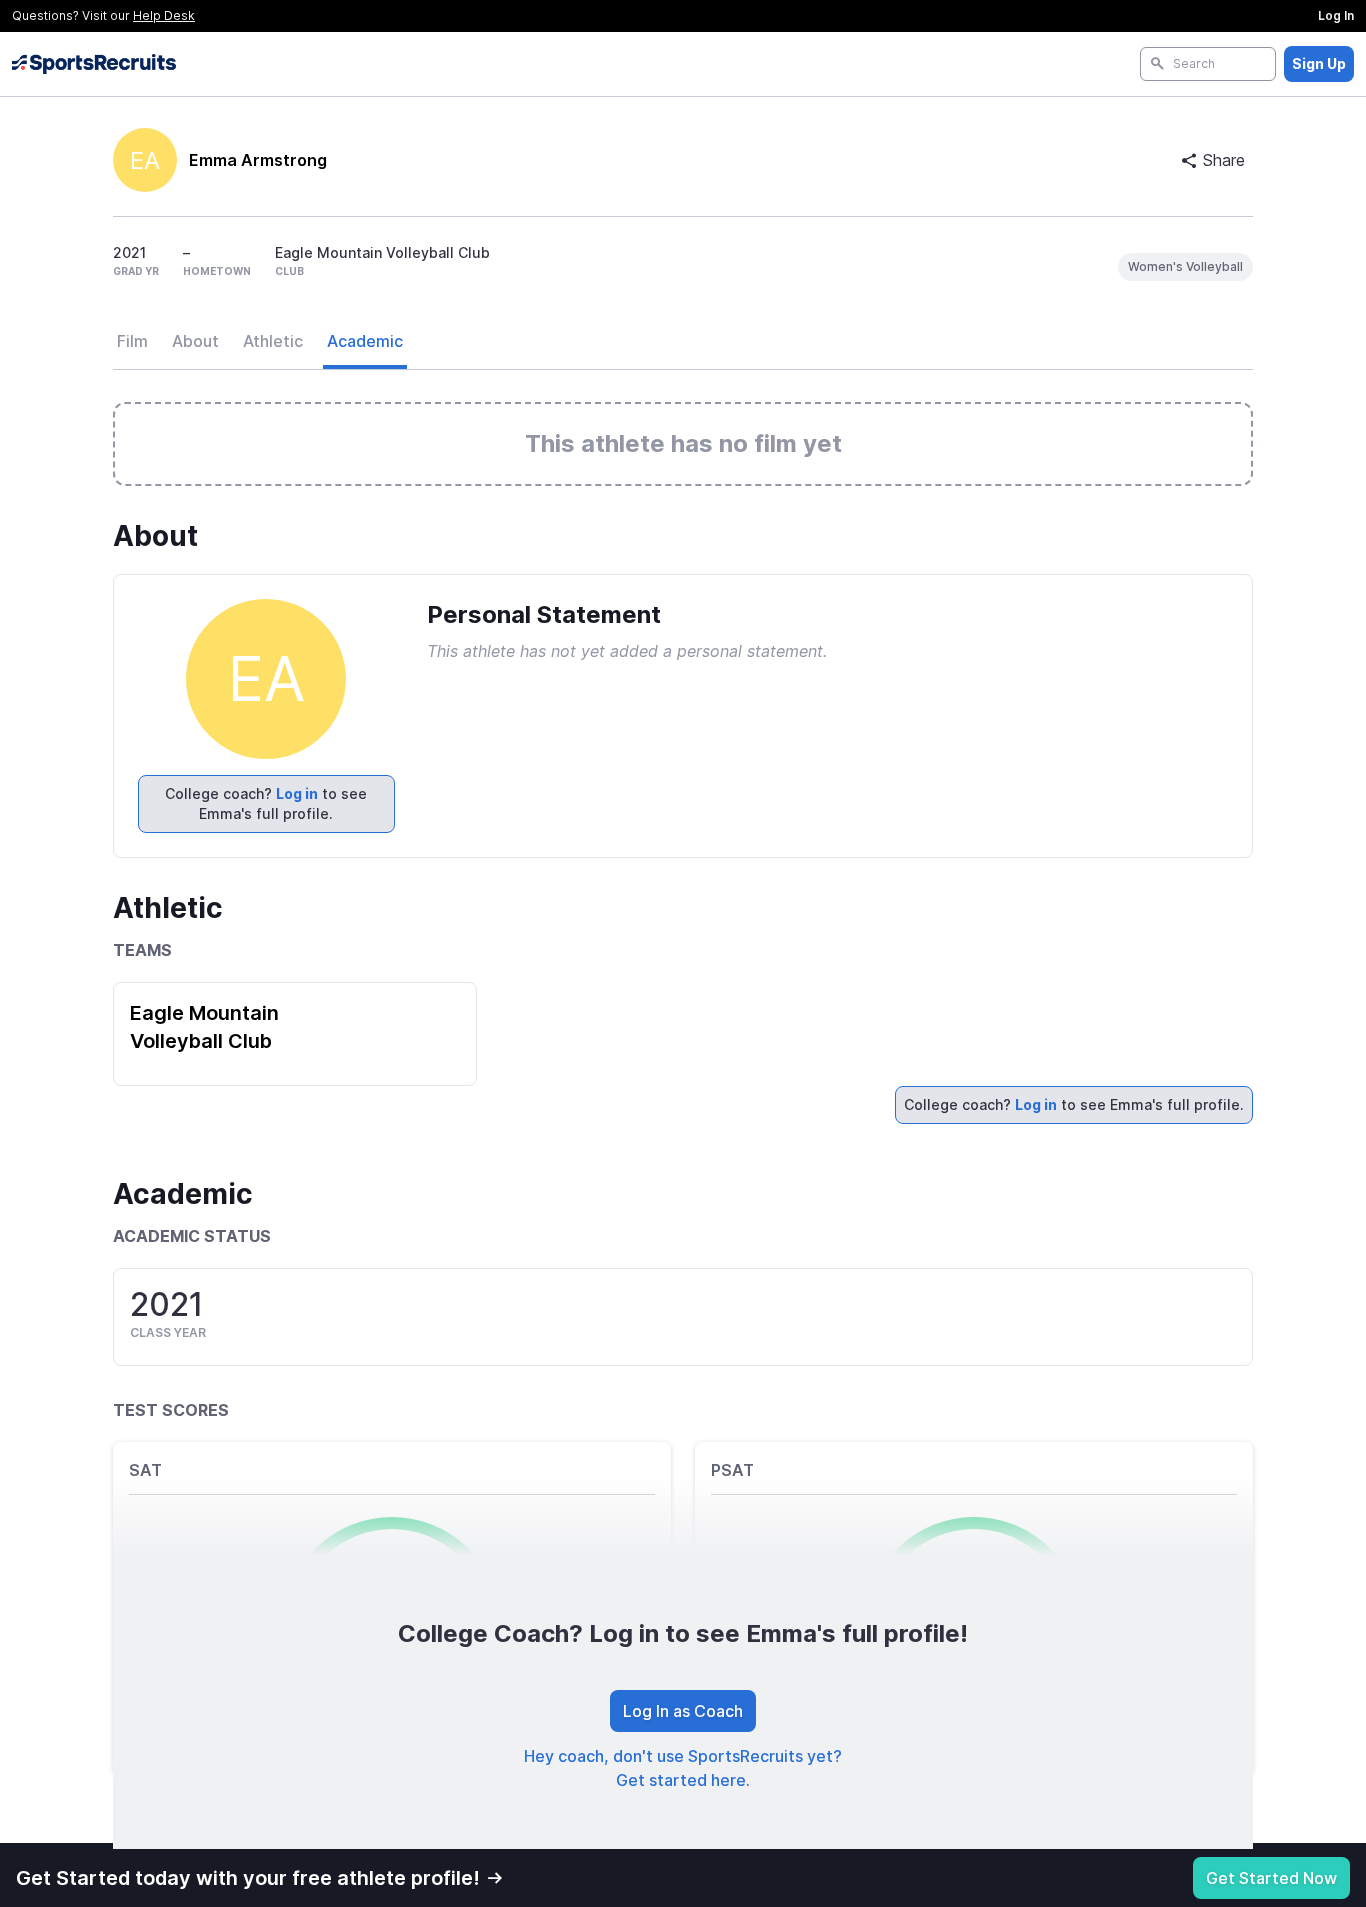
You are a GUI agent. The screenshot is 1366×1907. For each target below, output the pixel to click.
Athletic (273, 341)
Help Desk (164, 15)
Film (132, 341)
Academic (365, 341)
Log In (1336, 15)
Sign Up (1319, 63)
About (195, 341)
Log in (297, 793)
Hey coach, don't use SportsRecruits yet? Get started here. (683, 1768)
